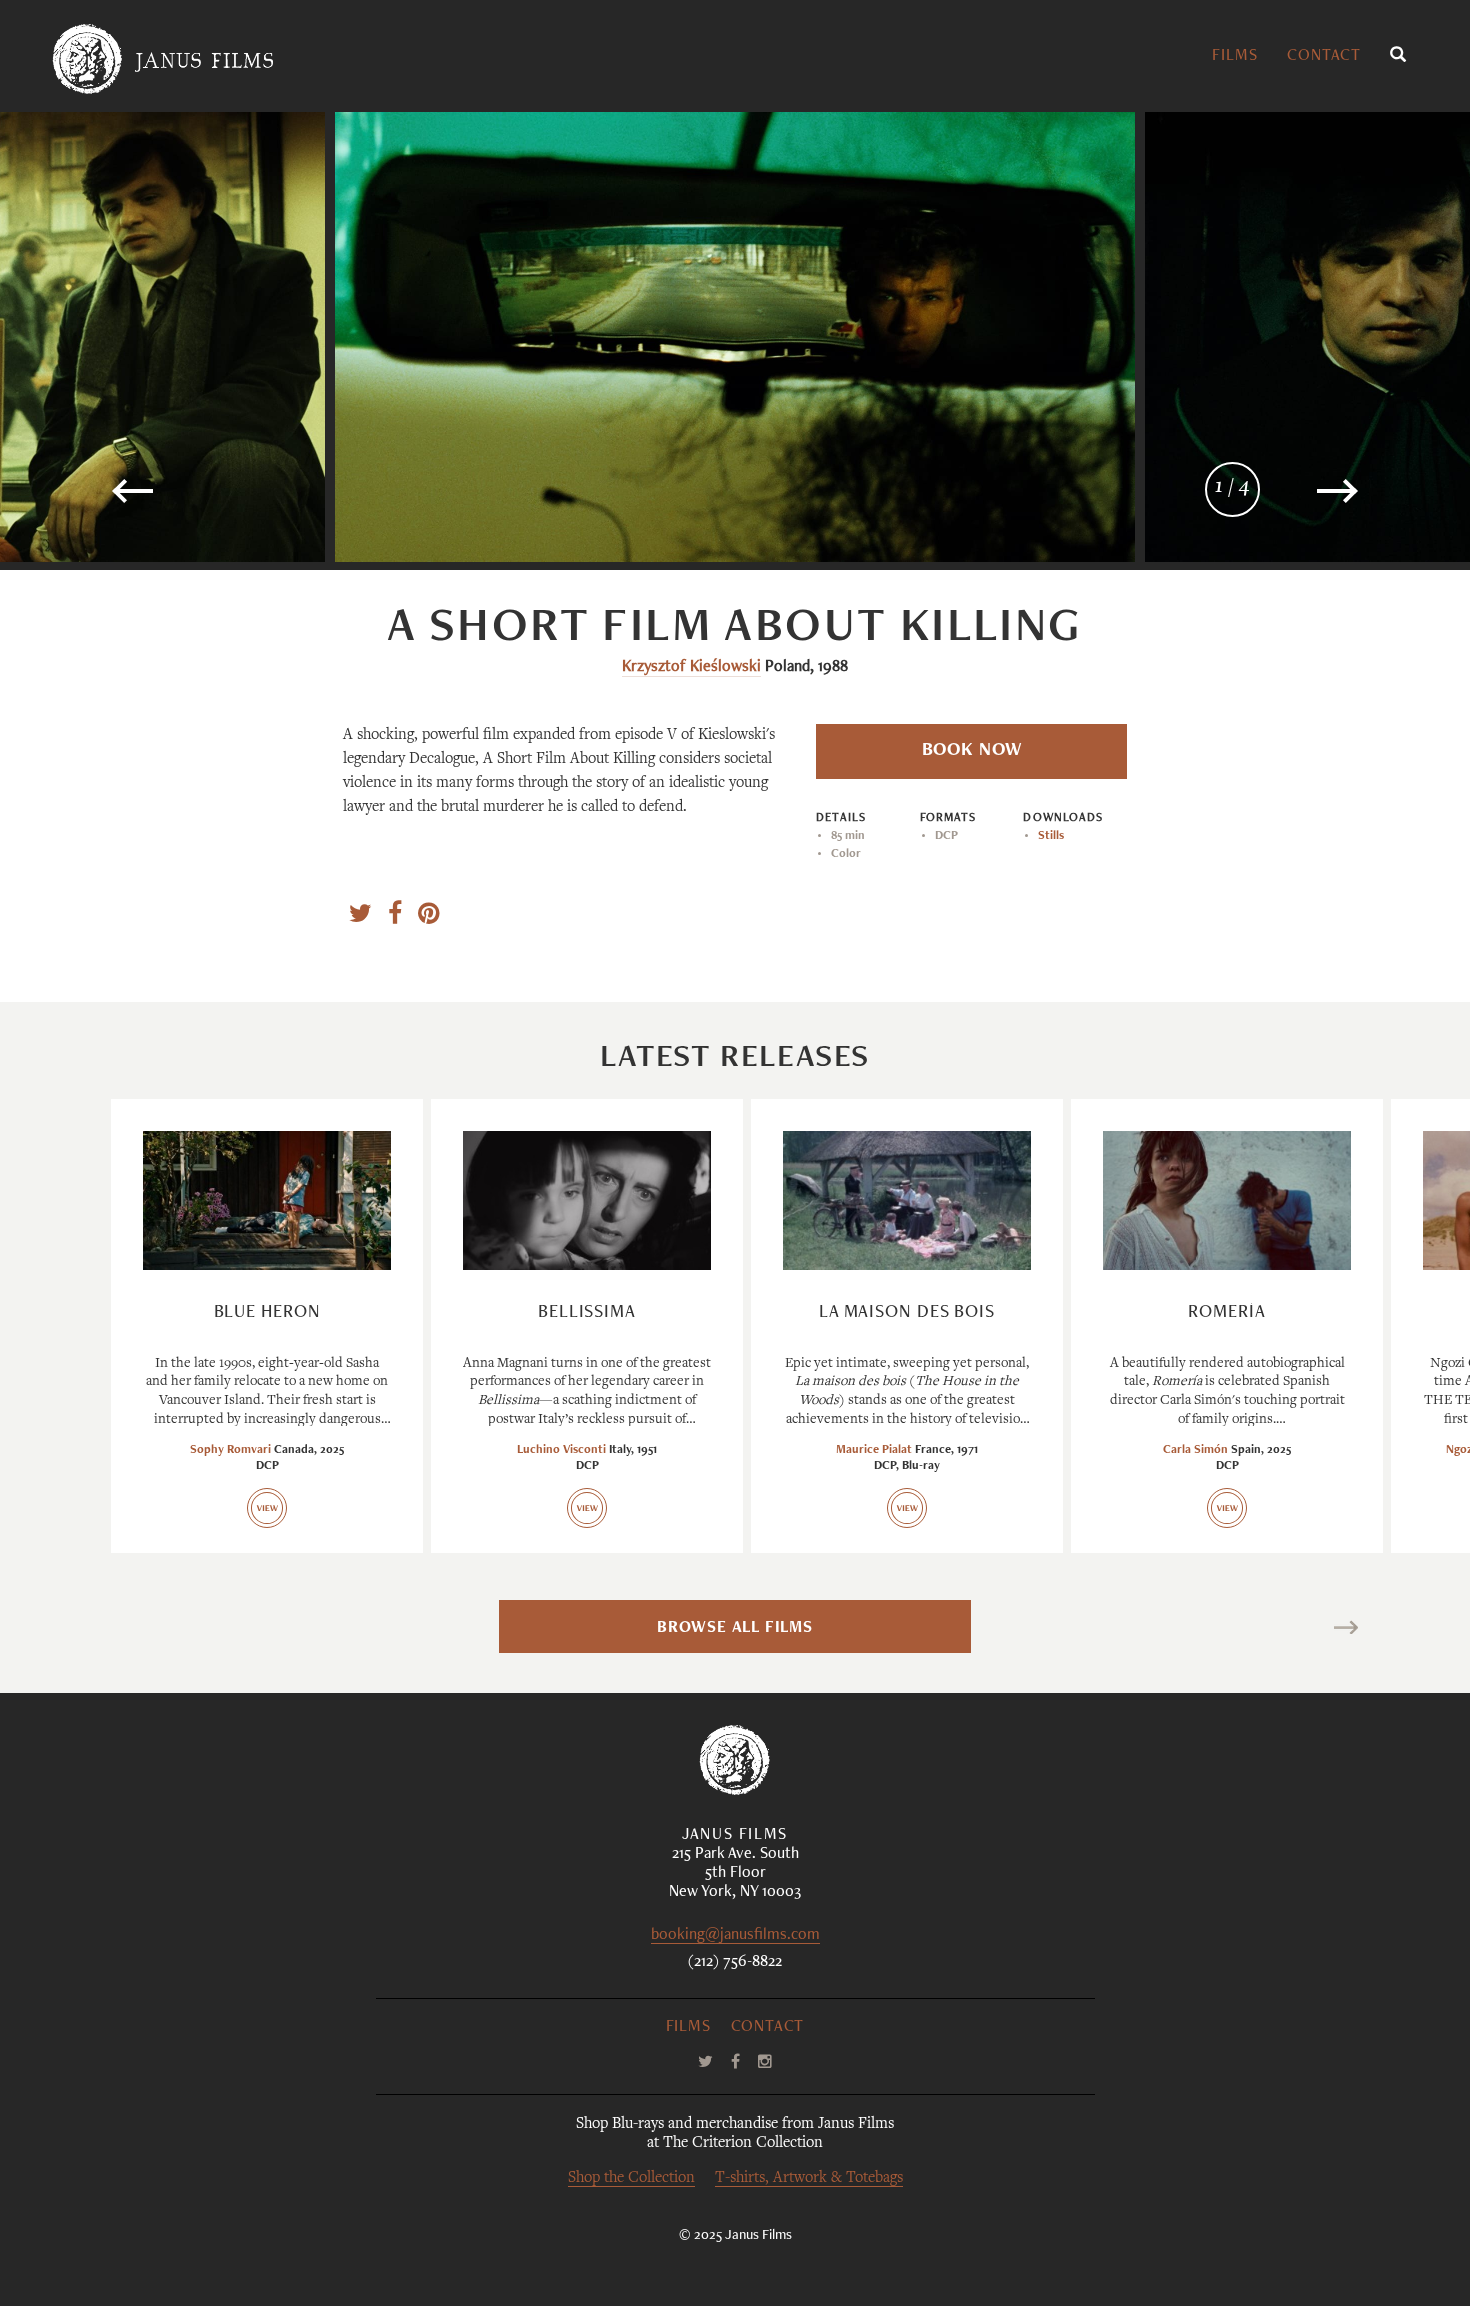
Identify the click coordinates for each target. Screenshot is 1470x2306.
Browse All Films (735, 1629)
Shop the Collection (631, 2178)
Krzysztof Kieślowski (691, 668)
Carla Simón (1195, 1450)
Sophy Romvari (230, 1450)
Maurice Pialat (874, 1450)
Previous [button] (196, 499)
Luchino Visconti (561, 1450)
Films (1234, 57)
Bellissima (587, 1313)
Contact (1324, 57)
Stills (1051, 836)
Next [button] (1285, 499)
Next (1318, 1630)
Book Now (972, 751)
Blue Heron (267, 1313)
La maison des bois (907, 1313)
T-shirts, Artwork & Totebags (809, 2178)
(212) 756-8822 (735, 1963)
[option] (735, 337)
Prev (150, 1630)
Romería (1226, 1313)
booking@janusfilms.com (735, 1936)
